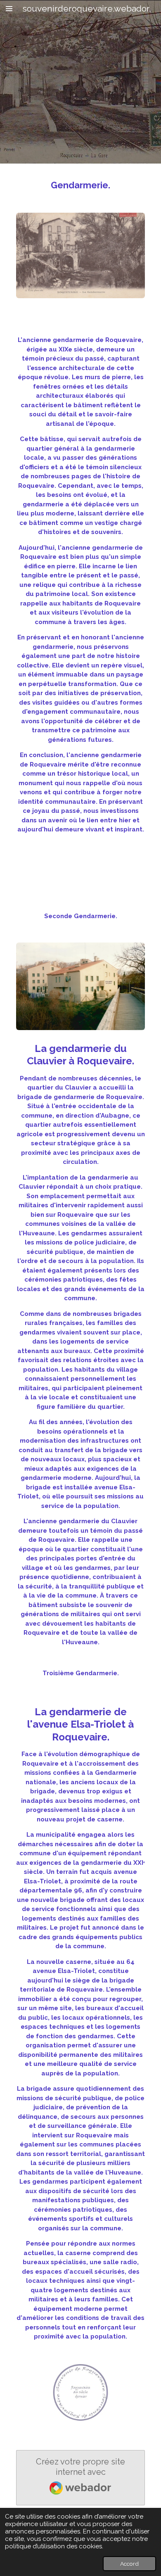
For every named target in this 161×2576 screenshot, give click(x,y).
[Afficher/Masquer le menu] (9, 8)
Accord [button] (129, 2564)
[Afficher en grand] (80, 256)
